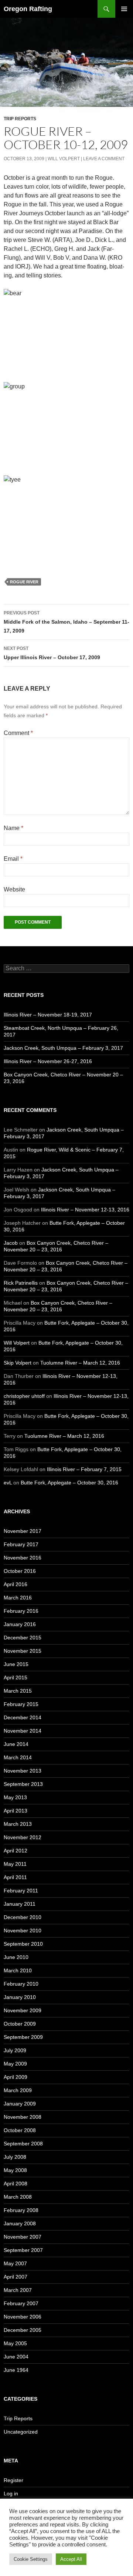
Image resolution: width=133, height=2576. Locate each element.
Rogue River (24, 582)
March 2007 (18, 2290)
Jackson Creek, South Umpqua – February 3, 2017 (63, 1048)
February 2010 (21, 1984)
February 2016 (21, 1611)
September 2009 (23, 2037)
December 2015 (23, 1638)
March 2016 (18, 1598)
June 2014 (16, 1744)
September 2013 (23, 1784)
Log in (11, 2494)
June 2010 (16, 1957)
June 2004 (16, 2357)
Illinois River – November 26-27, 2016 (48, 1061)
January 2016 (20, 1624)
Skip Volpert (18, 1363)
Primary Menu (124, 9)
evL (8, 1483)
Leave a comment (104, 159)
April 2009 (16, 2077)
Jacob (11, 1243)
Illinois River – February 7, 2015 (84, 1469)
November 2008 (23, 2117)
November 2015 (23, 1651)
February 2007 (21, 2303)
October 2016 (20, 1571)
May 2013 (15, 1797)
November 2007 (23, 2237)
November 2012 (23, 1837)
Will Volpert (64, 159)
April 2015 (16, 1678)
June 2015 (16, 1664)
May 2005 (15, 2343)
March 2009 (18, 2090)
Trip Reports (20, 119)
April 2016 (16, 1584)
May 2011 (15, 1864)
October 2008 (20, 2130)
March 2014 (18, 1757)
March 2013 (18, 1824)
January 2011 (20, 1904)
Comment (18, 733)
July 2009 (15, 2050)
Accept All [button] (71, 2559)
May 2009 (15, 2064)
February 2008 (21, 2210)
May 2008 (15, 2170)
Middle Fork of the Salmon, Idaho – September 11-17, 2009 (66, 622)
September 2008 (23, 2144)
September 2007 (23, 2250)
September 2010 (23, 1944)
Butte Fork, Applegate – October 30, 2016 (69, 1483)
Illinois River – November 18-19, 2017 (48, 1015)
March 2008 (18, 2197)
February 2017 (21, 1544)
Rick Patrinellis (21, 1283)
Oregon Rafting (28, 9)
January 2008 (20, 2223)
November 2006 (23, 2317)
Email (13, 859)
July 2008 (15, 2157)
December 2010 (23, 1917)
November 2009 (23, 2010)
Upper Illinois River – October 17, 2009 (52, 653)
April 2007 (16, 2277)
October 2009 (20, 2024)
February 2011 (21, 1891)
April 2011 (15, 1877)
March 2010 (18, 1970)
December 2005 (23, 2330)
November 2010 (23, 1931)
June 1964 (16, 2370)
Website (14, 889)
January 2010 (20, 1997)
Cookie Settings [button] (31, 2559)
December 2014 (23, 1717)
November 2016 (23, 1558)
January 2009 (20, 2104)
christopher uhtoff (24, 1396)
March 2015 (18, 1691)
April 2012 (16, 1851)
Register (13, 2480)
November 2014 (23, 1731)
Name (13, 828)
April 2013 (16, 1811)
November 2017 (23, 1531)
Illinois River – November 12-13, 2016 (85, 1210)
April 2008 (16, 2184)
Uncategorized (21, 2432)
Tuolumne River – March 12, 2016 (80, 1363)
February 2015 (21, 1704)
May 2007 (15, 2263)
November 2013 (23, 1771)
